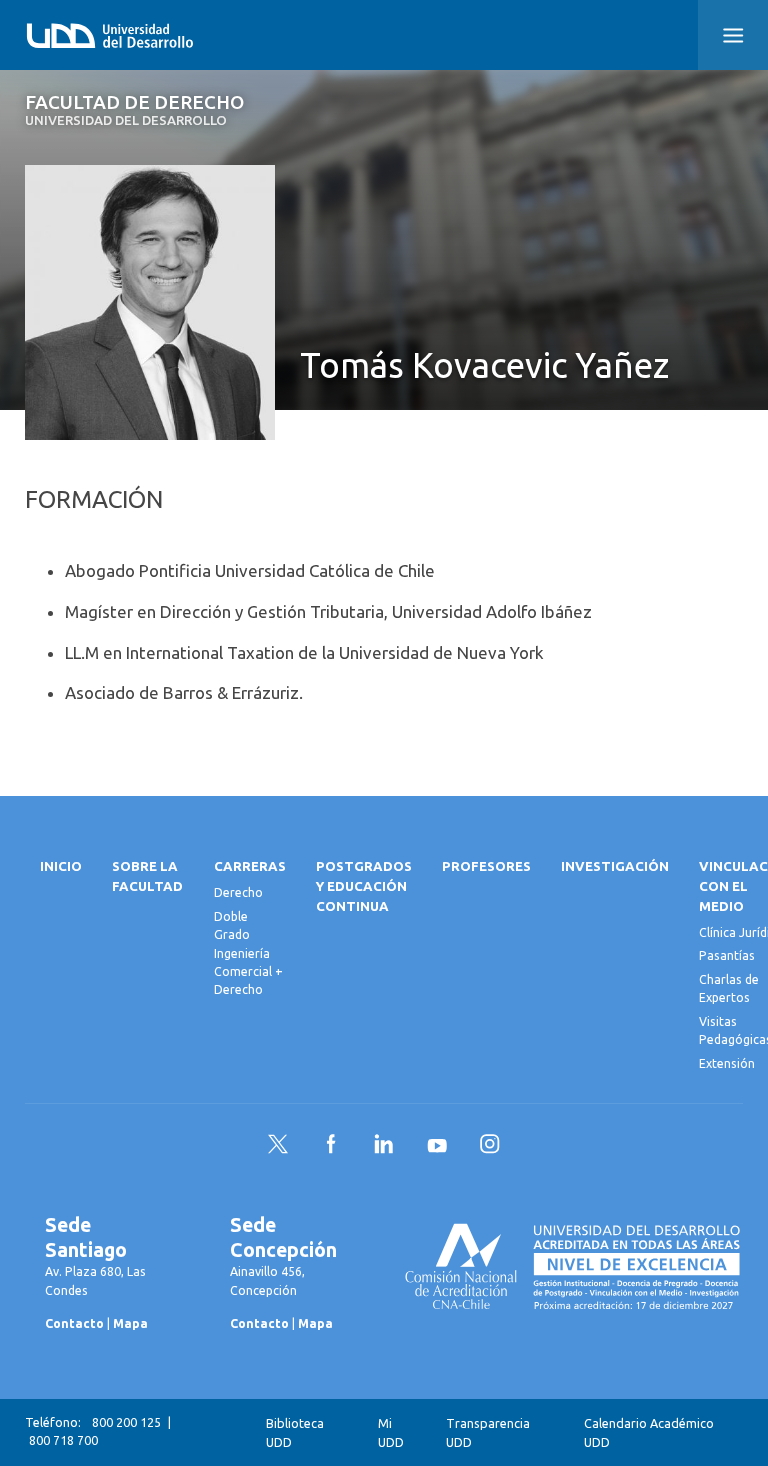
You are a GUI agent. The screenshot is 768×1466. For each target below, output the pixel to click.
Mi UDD (391, 1432)
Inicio (61, 866)
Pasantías (727, 955)
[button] (733, 35)
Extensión (727, 1063)
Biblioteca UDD (295, 1432)
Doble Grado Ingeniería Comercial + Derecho (248, 953)
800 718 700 (63, 1440)
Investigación (615, 866)
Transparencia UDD (488, 1432)
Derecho (238, 892)
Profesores (486, 866)
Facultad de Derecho (134, 110)
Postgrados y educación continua (364, 886)
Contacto (74, 1323)
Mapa (130, 1323)
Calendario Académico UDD (649, 1432)
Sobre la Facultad (147, 876)
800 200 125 (126, 1422)
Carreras (250, 866)
